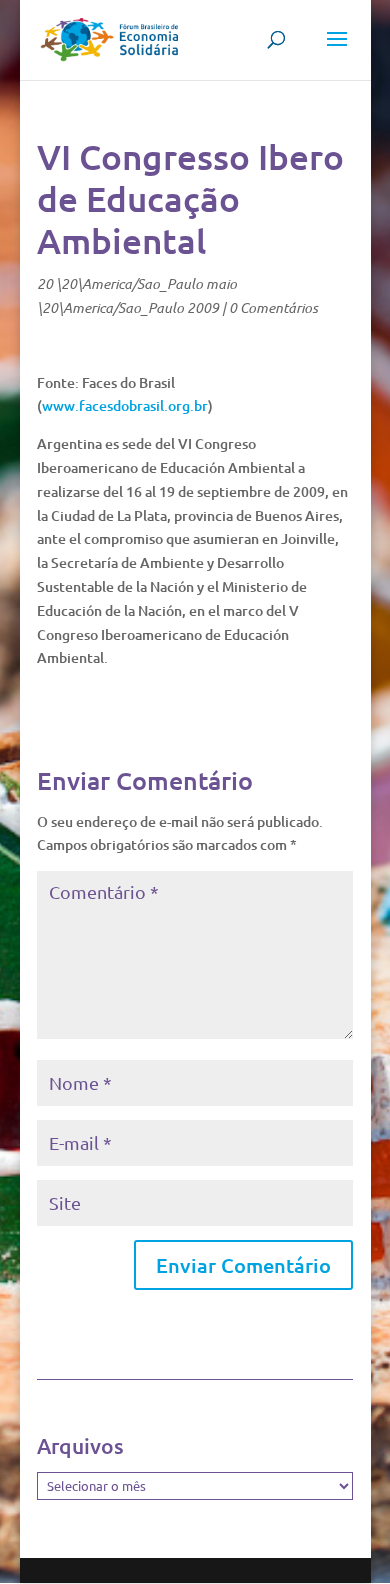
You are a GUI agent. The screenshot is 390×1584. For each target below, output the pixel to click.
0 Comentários (273, 307)
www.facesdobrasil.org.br (125, 405)
